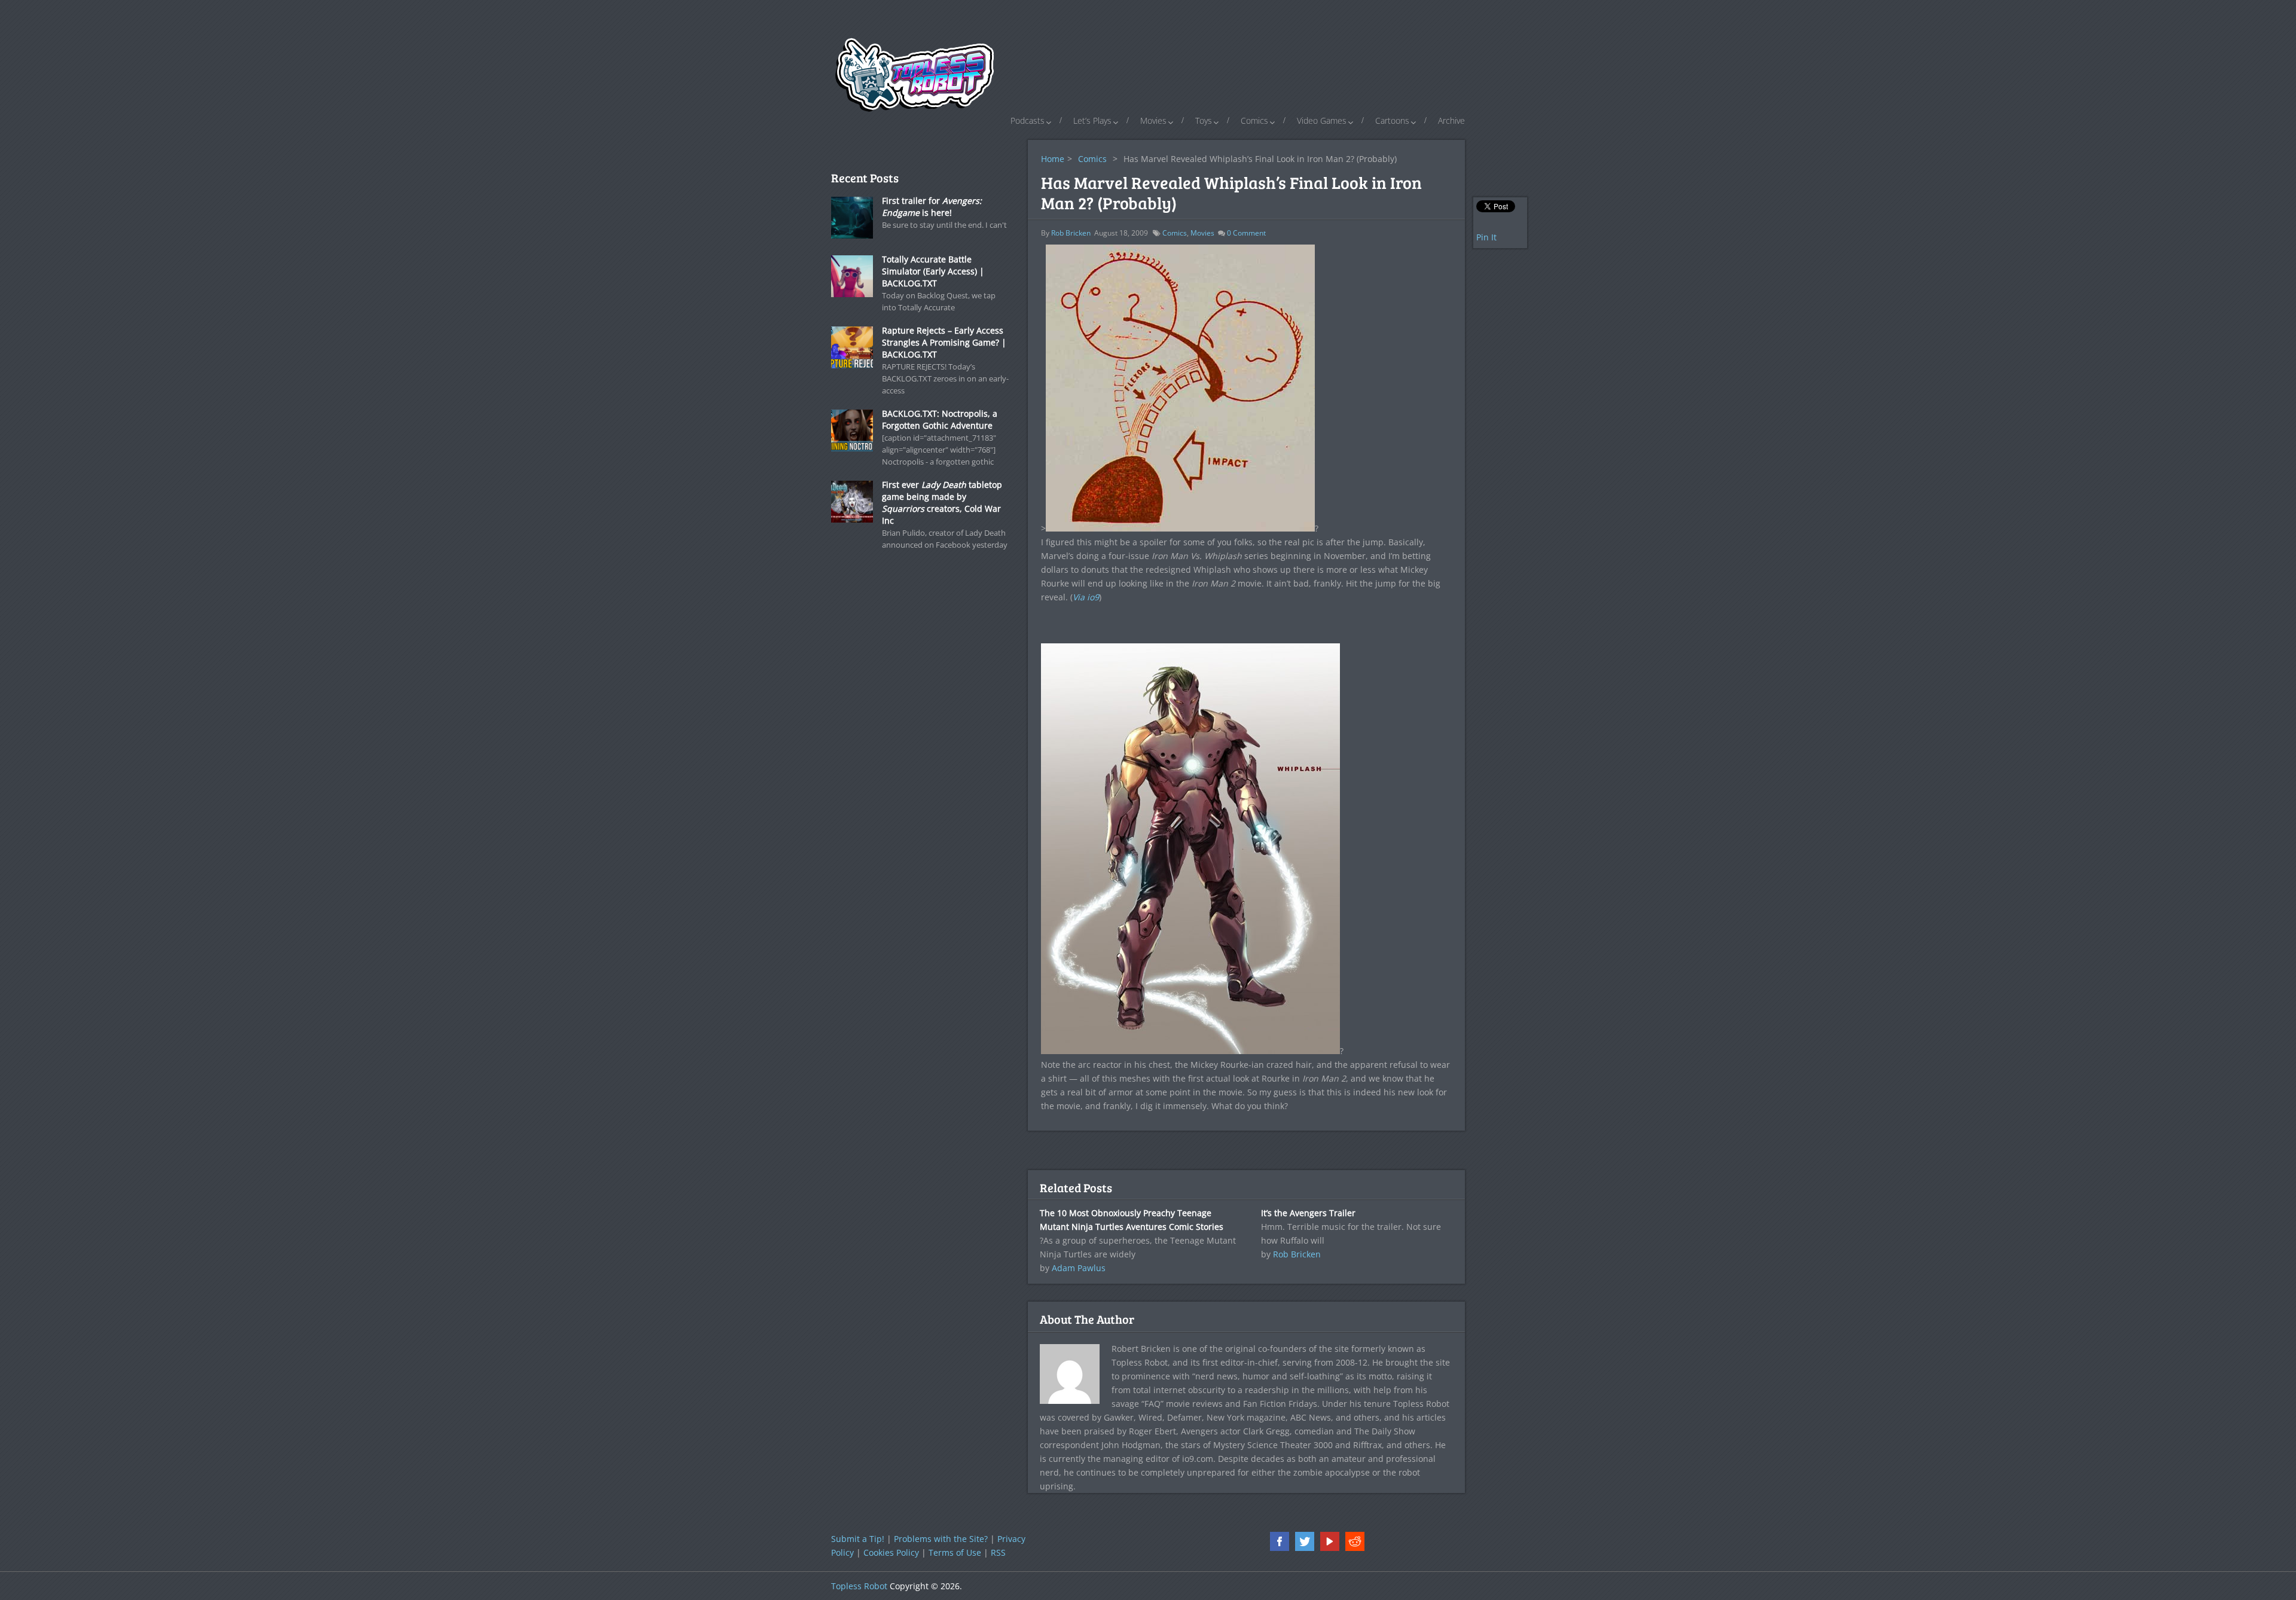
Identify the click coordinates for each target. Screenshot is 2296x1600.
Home (1053, 159)
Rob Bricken (1071, 233)
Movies (1153, 120)
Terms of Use (955, 1552)
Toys (1204, 120)
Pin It (1486, 237)
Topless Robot (859, 1586)
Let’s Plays (1092, 120)
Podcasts (1028, 120)
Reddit (1355, 1541)
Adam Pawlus (1079, 1268)
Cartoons (1392, 120)
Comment (1246, 233)
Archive (1451, 120)
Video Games (1322, 120)
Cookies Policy (891, 1552)
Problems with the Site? (941, 1539)
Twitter (1305, 1541)
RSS (998, 1552)
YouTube (1330, 1541)
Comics (1254, 120)
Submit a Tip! (858, 1539)
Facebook (1280, 1541)
